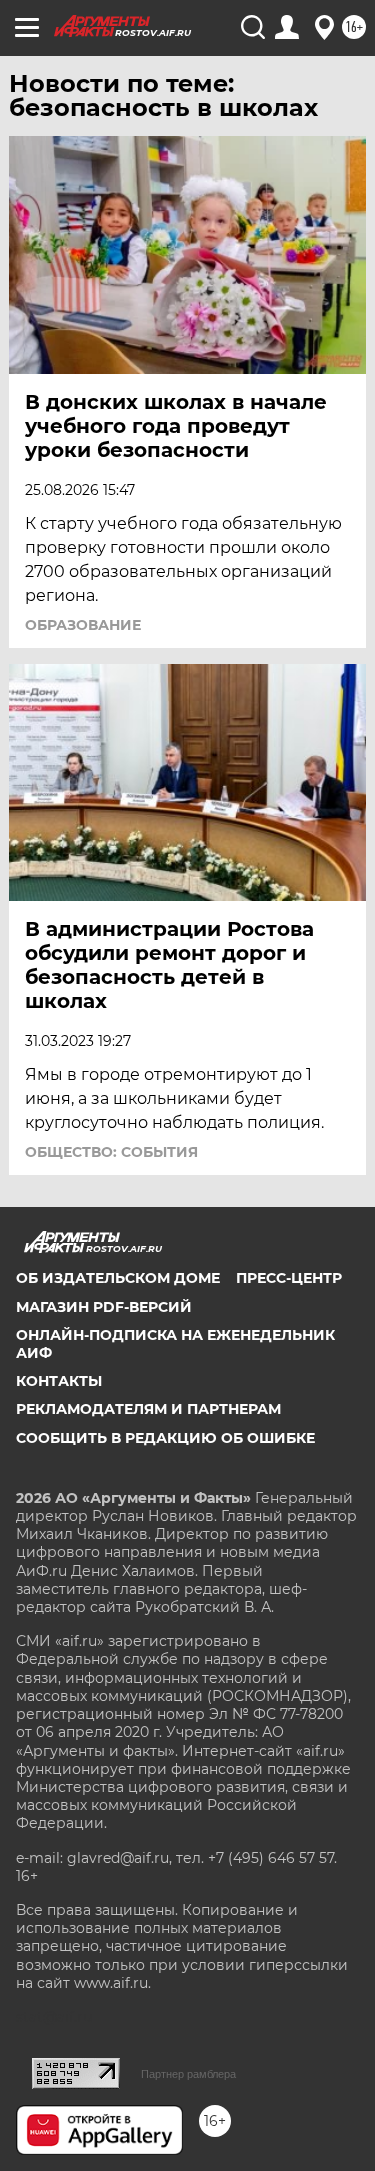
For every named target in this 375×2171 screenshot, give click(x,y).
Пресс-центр (289, 1278)
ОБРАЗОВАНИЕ (83, 625)
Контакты (59, 1381)
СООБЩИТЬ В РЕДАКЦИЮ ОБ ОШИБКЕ (165, 1438)
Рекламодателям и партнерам (148, 1409)
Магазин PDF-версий (104, 1307)
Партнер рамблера (188, 2074)
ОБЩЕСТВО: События (111, 1152)
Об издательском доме (118, 1278)
